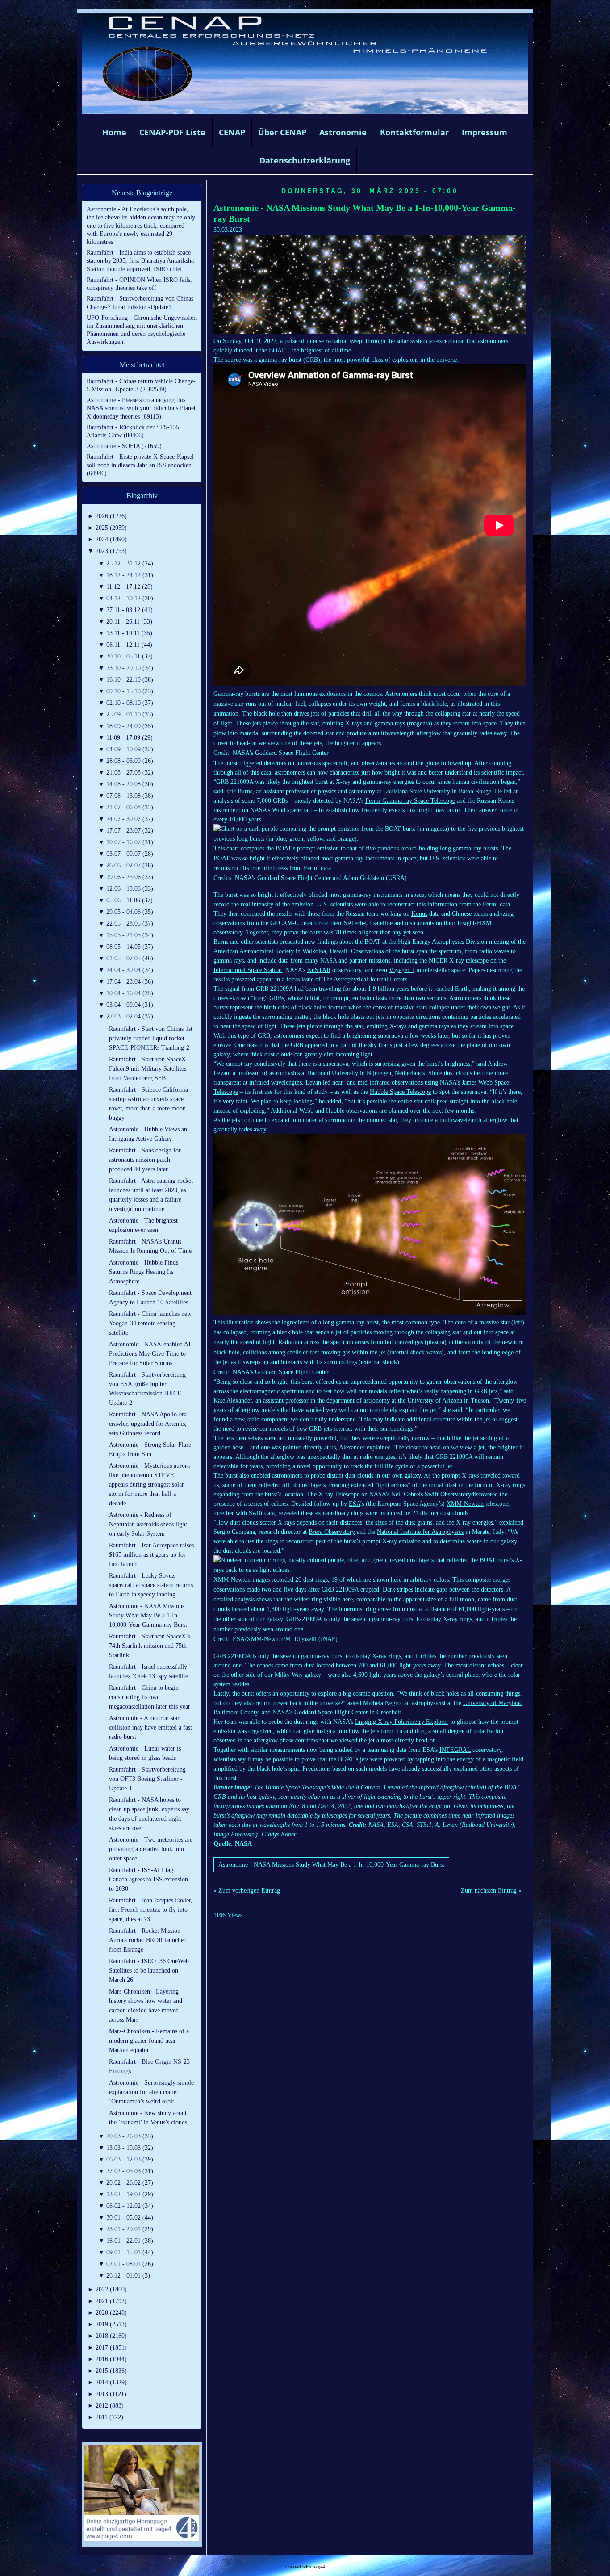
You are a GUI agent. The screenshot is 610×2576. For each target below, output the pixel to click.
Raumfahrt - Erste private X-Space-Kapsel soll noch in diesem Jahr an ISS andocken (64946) (140, 465)
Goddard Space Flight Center (331, 1712)
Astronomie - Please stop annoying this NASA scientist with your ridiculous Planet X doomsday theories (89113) (141, 408)
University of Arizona (435, 1401)
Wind (279, 810)
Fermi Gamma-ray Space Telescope (410, 801)
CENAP (232, 132)
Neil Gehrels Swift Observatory (431, 1494)
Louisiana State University (417, 791)
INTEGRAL (455, 1750)
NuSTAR (319, 970)
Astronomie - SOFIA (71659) (124, 446)
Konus (419, 914)
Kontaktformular (414, 132)
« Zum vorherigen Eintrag (247, 1891)
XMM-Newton (465, 1504)
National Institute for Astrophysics (420, 1532)
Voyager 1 (402, 970)
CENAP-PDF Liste (172, 132)
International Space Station (248, 970)
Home (114, 132)
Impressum (485, 132)
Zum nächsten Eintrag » (491, 1891)
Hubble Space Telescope (400, 1092)
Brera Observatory (332, 1532)
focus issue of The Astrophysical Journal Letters (347, 979)
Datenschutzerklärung (305, 160)
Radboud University (333, 1073)
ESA (354, 1504)
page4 (319, 2567)
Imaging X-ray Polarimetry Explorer (402, 1722)
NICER (438, 961)
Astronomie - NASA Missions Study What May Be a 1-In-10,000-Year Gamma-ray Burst (331, 1865)
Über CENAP (282, 132)
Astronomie (343, 132)
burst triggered (244, 763)
